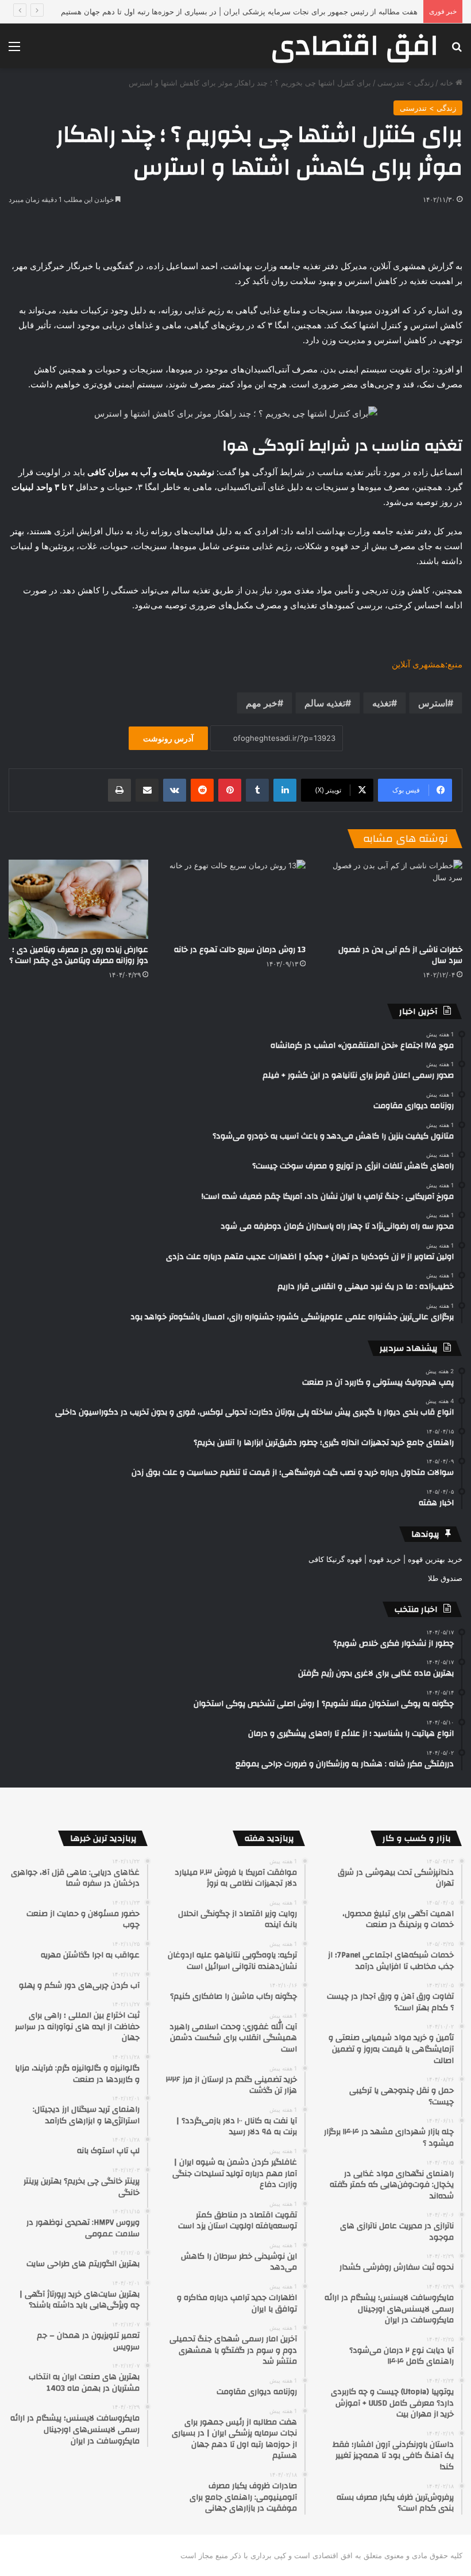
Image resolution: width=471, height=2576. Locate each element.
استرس (433, 703)
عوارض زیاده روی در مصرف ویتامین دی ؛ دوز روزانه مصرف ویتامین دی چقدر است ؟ (79, 955)
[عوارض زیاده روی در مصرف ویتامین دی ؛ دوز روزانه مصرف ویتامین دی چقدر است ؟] (78, 899)
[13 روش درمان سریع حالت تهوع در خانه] (235, 899)
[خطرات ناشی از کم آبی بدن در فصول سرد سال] (393, 899)
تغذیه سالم (325, 703)
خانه (448, 83)
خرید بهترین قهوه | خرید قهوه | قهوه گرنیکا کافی (385, 1559)
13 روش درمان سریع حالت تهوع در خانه (240, 950)
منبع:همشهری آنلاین (427, 664)
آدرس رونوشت (168, 738)
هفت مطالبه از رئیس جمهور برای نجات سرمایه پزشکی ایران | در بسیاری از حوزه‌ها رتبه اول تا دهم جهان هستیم (239, 11)
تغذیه (382, 703)
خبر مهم (262, 703)
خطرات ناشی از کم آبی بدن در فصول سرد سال (400, 955)
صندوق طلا (445, 1578)
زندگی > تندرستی (406, 83)
